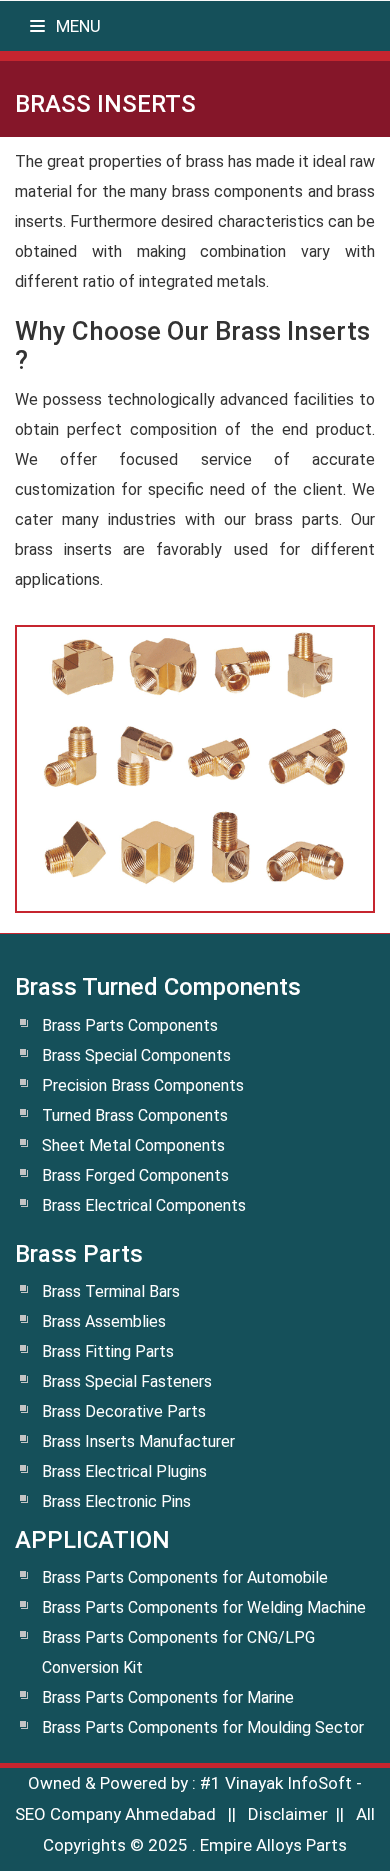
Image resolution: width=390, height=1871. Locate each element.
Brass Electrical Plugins (124, 1471)
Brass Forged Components (135, 1175)
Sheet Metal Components (133, 1145)
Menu (76, 26)
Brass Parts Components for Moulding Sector (203, 1727)
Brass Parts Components (130, 1025)
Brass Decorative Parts (124, 1411)
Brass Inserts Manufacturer (138, 1441)
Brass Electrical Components (144, 1205)
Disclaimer (288, 1814)
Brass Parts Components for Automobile (185, 1577)
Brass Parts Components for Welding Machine (204, 1607)
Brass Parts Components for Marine (168, 1697)
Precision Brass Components (143, 1085)
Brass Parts (79, 1254)
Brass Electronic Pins (116, 1501)
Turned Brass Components (135, 1115)
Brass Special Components (136, 1055)
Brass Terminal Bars (111, 1291)
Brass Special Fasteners (127, 1381)
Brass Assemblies (104, 1321)
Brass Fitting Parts (108, 1351)
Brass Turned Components (158, 987)
